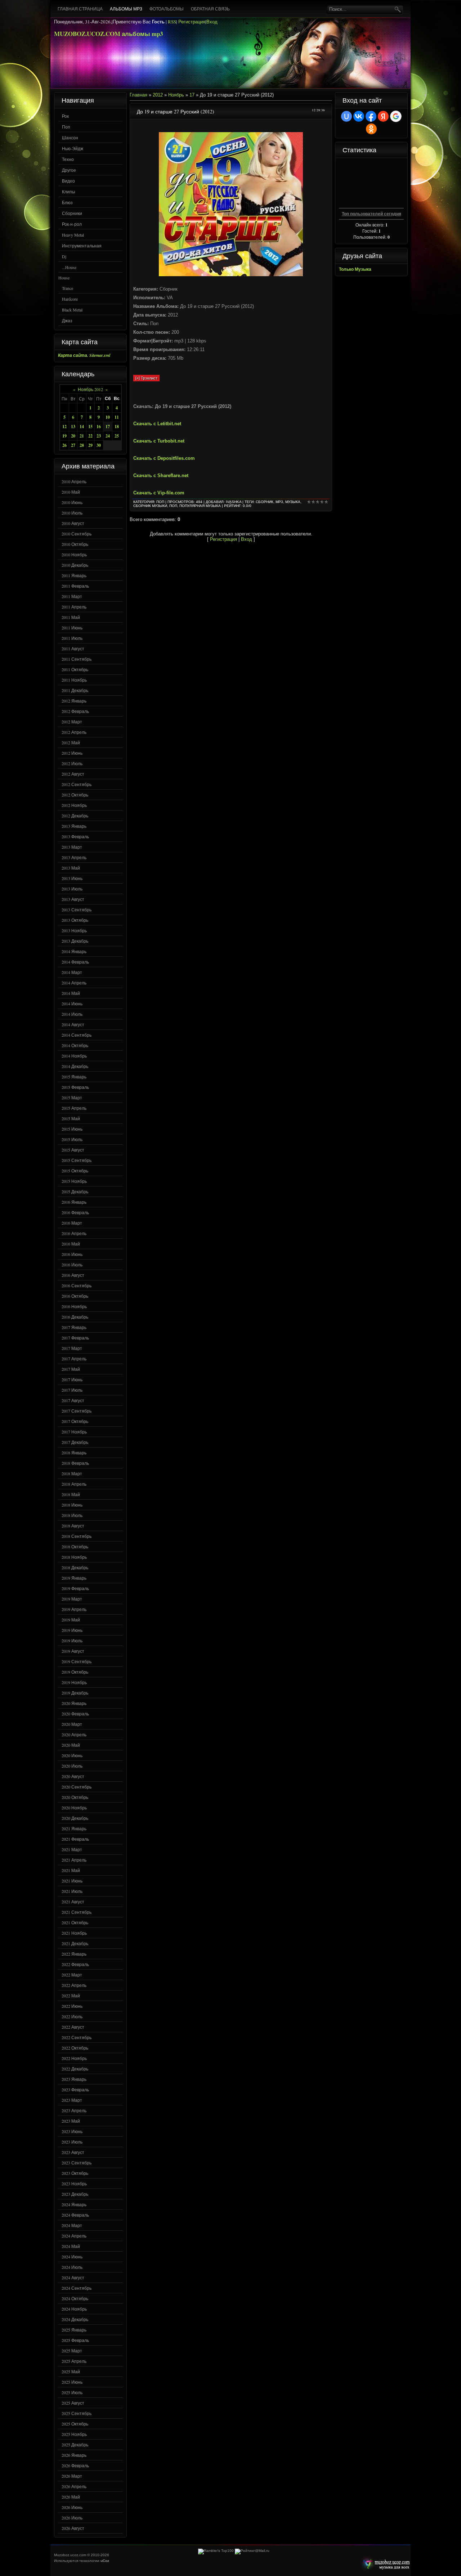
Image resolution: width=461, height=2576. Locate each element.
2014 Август (73, 1024)
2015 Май (71, 1118)
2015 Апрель (74, 1108)
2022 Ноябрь (74, 2058)
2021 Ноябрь (74, 1933)
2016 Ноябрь (74, 1306)
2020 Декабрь (75, 1818)
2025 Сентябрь (77, 2413)
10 (108, 417)
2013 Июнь (72, 878)
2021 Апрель (74, 1860)
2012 (158, 95)
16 (99, 427)
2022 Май (71, 1996)
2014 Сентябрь (77, 1035)
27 (73, 445)
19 (64, 436)
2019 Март (72, 1599)
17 (108, 427)
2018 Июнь (72, 1505)
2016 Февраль (75, 1212)
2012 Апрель (74, 732)
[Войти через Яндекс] (383, 116)
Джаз (67, 320)
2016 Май (71, 1244)
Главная (138, 95)
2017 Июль (72, 1390)
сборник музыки (150, 506)
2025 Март (72, 2351)
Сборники (72, 213)
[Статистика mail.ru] (252, 2551)
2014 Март (72, 972)
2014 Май (71, 993)
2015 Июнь (72, 1129)
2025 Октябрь (75, 2424)
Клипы (69, 192)
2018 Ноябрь (74, 1557)
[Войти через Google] (396, 116)
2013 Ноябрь (74, 930)
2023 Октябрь (75, 2173)
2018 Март (72, 1473)
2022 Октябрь (75, 2048)
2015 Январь (74, 1077)
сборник (265, 502)
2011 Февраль (75, 586)
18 (117, 427)
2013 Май (71, 868)
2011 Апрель (74, 607)
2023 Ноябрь (74, 2184)
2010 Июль (72, 513)
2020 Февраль (75, 1714)
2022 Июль (72, 2016)
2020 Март (72, 1724)
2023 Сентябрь (77, 2163)
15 (90, 427)
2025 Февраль (75, 2340)
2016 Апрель (74, 1233)
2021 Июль (72, 1891)
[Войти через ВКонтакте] (359, 116)
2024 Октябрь (75, 2298)
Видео (68, 181)
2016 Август (73, 1275)
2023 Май (71, 2121)
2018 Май (71, 1494)
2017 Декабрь (75, 1442)
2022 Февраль (75, 1964)
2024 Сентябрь (77, 2288)
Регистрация (192, 22)
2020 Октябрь (75, 1797)
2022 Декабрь (75, 2069)
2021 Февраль (75, 1839)
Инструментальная (82, 246)
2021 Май (71, 1870)
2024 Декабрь (75, 2319)
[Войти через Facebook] (371, 116)
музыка (293, 502)
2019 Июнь (72, 1630)
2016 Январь (74, 1202)
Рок (65, 116)
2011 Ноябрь (74, 680)
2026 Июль (72, 2518)
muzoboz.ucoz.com (385, 2564)
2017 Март (72, 1348)
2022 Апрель (74, 1985)
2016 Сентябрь (77, 1285)
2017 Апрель (74, 1359)
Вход (212, 22)
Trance (68, 288)
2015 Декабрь (75, 1191)
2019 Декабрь (75, 1693)
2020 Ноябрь (74, 1808)
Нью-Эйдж (73, 148)
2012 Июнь (72, 753)
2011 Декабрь (75, 690)
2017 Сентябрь (77, 1411)
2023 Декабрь (75, 2194)
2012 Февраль (75, 711)
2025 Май (71, 2371)
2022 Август (73, 2027)
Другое (69, 170)
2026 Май (71, 2497)
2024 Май (71, 2246)
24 (108, 436)
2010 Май (71, 492)
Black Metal (72, 310)
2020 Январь (74, 1703)
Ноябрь (176, 95)
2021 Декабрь (75, 1943)
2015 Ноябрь (74, 1181)
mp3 (279, 502)
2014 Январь (74, 951)
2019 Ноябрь (74, 1682)
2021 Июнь (72, 1881)
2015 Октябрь (75, 1171)
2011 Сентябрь (77, 659)
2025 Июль (72, 2392)
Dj (64, 256)
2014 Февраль (75, 962)
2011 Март (72, 596)
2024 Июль (72, 2267)
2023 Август (73, 2152)
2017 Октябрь (75, 1421)
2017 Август (73, 1400)
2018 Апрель (74, 1484)
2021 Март (72, 1849)
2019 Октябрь (75, 1672)
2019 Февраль (75, 1588)
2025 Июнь (72, 2382)
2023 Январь (74, 2079)
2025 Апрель (74, 2361)
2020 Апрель (74, 1734)
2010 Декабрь (75, 565)
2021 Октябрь (75, 1922)
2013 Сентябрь (77, 910)
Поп (66, 127)
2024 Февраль (75, 2215)
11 (117, 417)
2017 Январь (74, 1327)
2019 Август (73, 1651)
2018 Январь (74, 1453)
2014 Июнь (72, 1004)
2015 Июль (72, 1139)
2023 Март (72, 2100)
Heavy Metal (73, 235)
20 (73, 436)
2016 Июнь (72, 1254)
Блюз (67, 202)
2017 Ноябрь (74, 1432)
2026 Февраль (75, 2465)
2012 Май (71, 742)
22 (90, 436)
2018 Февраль (75, 1463)
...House (69, 267)
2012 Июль (72, 763)
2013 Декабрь (75, 941)
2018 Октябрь (75, 1547)
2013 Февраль (75, 836)
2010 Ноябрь (74, 555)
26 (64, 445)
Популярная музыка (200, 506)
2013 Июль (72, 889)
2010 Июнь (72, 502)
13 (73, 427)
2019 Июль (72, 1641)
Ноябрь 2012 (90, 389)
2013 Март (72, 847)
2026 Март (72, 2476)
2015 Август (73, 1150)
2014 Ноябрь (74, 1056)
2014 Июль (72, 1014)
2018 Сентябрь (77, 1536)
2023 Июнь (72, 2131)
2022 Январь (74, 1954)
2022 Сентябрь (77, 2037)
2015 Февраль (75, 1087)
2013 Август (73, 899)
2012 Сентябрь (77, 784)
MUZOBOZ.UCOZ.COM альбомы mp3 (109, 34)
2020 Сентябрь (77, 1787)
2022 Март (72, 1975)
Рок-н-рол (72, 224)
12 (64, 427)
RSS (172, 22)
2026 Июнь (72, 2507)
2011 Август (73, 649)
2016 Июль (72, 1265)
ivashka (234, 502)
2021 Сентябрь (77, 1912)
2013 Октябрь (75, 920)
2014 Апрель (74, 983)
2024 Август (73, 2277)
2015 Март (72, 1098)
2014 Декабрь (75, 1066)
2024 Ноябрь (74, 2309)
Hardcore (70, 299)
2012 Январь (74, 701)
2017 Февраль (75, 1338)
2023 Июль (72, 2142)
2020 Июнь (72, 1755)
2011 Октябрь (75, 669)
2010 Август (73, 523)
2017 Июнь (72, 1379)
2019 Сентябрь (77, 1661)
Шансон (70, 138)
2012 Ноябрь (74, 805)
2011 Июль (72, 638)
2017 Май (71, 1369)
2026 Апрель (74, 2486)
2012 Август (73, 774)
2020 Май (71, 1745)
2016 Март (72, 1223)
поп (173, 506)
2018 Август (73, 1526)
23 (99, 436)
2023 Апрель (74, 2110)
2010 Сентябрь (77, 534)
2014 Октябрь (75, 1045)
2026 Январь (74, 2455)
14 (82, 427)
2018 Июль (72, 1515)
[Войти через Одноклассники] (371, 129)
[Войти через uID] (346, 116)
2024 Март (72, 2225)
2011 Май (71, 617)
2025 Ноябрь (74, 2434)
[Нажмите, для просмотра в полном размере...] (231, 275)
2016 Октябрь (75, 1296)
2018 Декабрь (75, 1567)
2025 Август (73, 2403)
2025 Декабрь (75, 2445)
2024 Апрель (74, 2236)
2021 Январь (74, 1828)
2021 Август (73, 1902)
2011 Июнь (72, 628)
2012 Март (72, 722)
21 (82, 436)
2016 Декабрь (75, 1317)
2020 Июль (72, 1766)
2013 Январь (74, 826)
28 (82, 445)
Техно (68, 159)
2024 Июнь (72, 2257)
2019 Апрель (74, 1609)
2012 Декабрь (75, 816)
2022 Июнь (72, 2006)
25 (117, 436)
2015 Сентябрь (77, 1160)
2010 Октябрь (75, 544)
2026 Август (73, 2528)
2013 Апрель (74, 857)
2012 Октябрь (75, 795)
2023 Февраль (75, 2090)
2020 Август (73, 1776)
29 (90, 445)
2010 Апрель (74, 481)
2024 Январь (74, 2204)
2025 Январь (74, 2330)
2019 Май (71, 1620)
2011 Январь (74, 575)
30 (99, 445)
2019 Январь (74, 1578)
